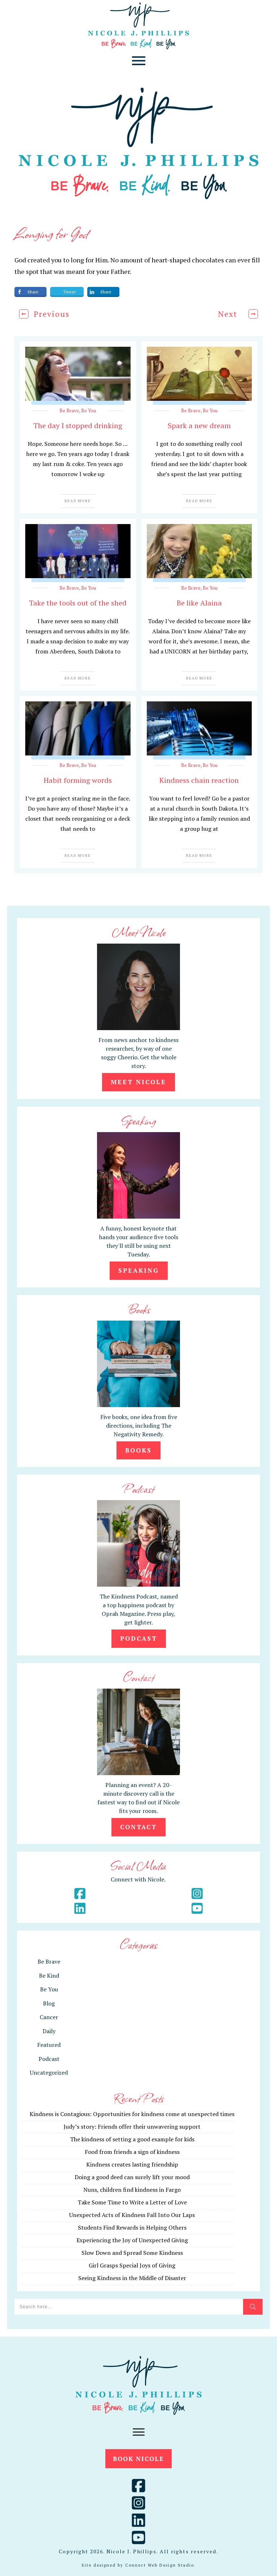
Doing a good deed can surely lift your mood (132, 2177)
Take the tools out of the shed (78, 603)
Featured (49, 2045)
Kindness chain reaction (199, 780)
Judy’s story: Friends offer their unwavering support (132, 2127)
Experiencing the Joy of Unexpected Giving (132, 2240)
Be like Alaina (199, 603)
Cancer (49, 2017)
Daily (49, 2031)
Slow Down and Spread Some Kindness (132, 2253)
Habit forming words (78, 780)
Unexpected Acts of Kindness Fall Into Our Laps (132, 2215)
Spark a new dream (199, 425)
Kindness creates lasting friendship (132, 2164)
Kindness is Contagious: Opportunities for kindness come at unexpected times (132, 2114)
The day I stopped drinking (78, 425)
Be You (89, 411)
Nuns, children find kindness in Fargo (132, 2190)
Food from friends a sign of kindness (132, 2152)
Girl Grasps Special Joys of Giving (132, 2265)
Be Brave (69, 411)
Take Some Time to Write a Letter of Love (132, 2202)
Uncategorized (49, 2072)
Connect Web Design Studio (160, 2565)
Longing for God (51, 233)
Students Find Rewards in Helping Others (132, 2227)
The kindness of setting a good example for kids (132, 2139)
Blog (49, 2003)
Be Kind (49, 1976)
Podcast (49, 2059)
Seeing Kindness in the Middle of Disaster (132, 2278)
